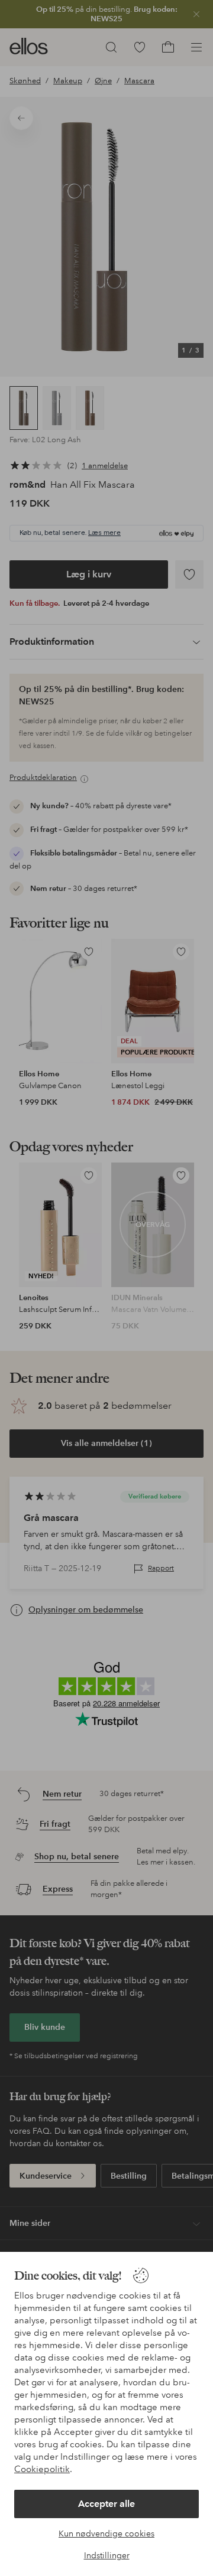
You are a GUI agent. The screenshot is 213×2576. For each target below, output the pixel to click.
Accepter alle (106, 2504)
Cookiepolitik (42, 2469)
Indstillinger (107, 2555)
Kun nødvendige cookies (106, 2533)
